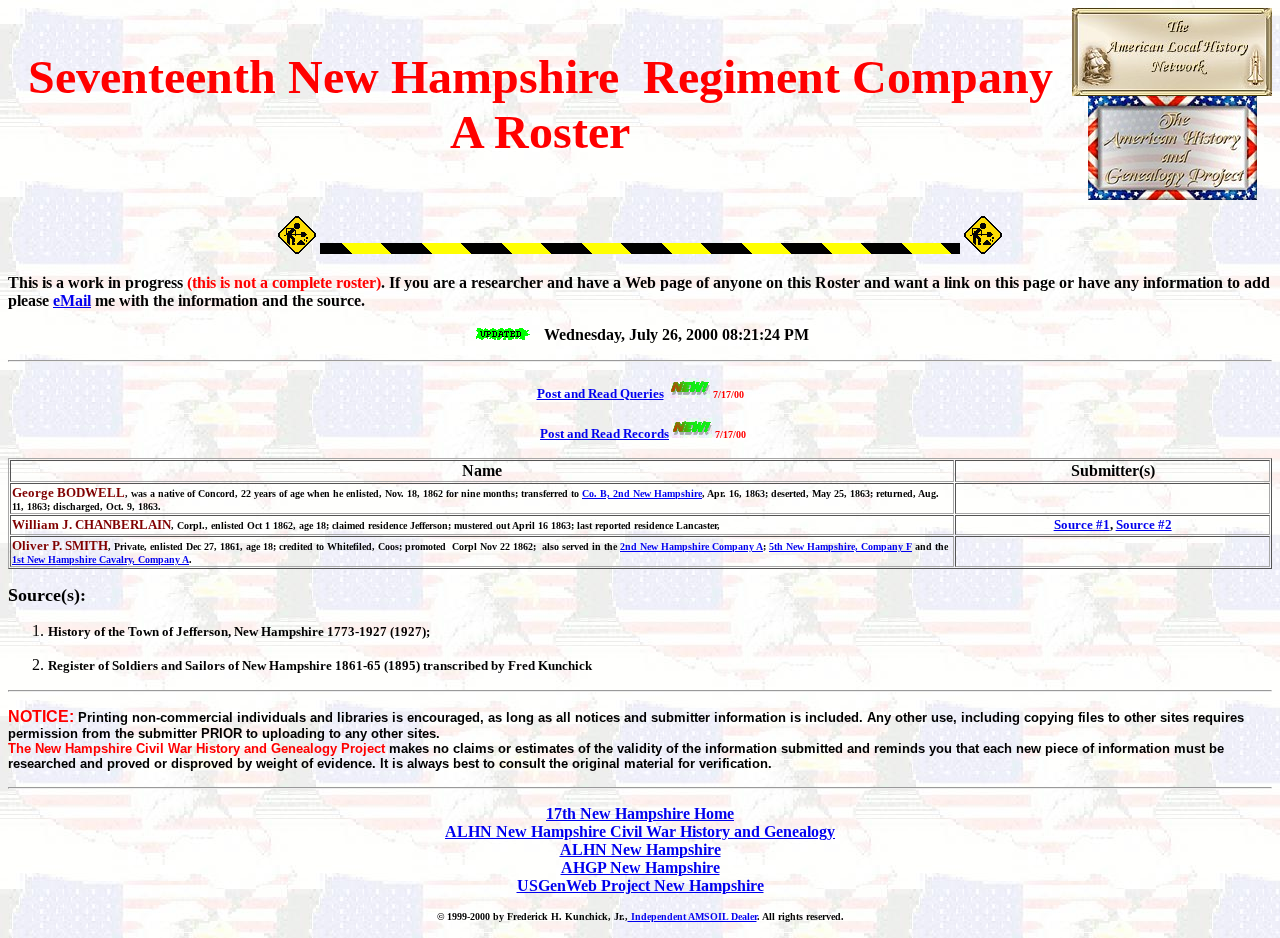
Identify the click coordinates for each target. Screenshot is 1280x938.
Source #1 (1082, 524)
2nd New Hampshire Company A (691, 546)
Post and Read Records (604, 433)
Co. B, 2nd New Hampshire (642, 493)
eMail (72, 300)
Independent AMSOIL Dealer (692, 916)
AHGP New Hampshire (640, 867)
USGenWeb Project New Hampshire (640, 885)
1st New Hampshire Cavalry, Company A (100, 559)
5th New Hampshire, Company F (840, 546)
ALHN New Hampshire (640, 849)
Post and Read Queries (600, 393)
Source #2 (1144, 524)
